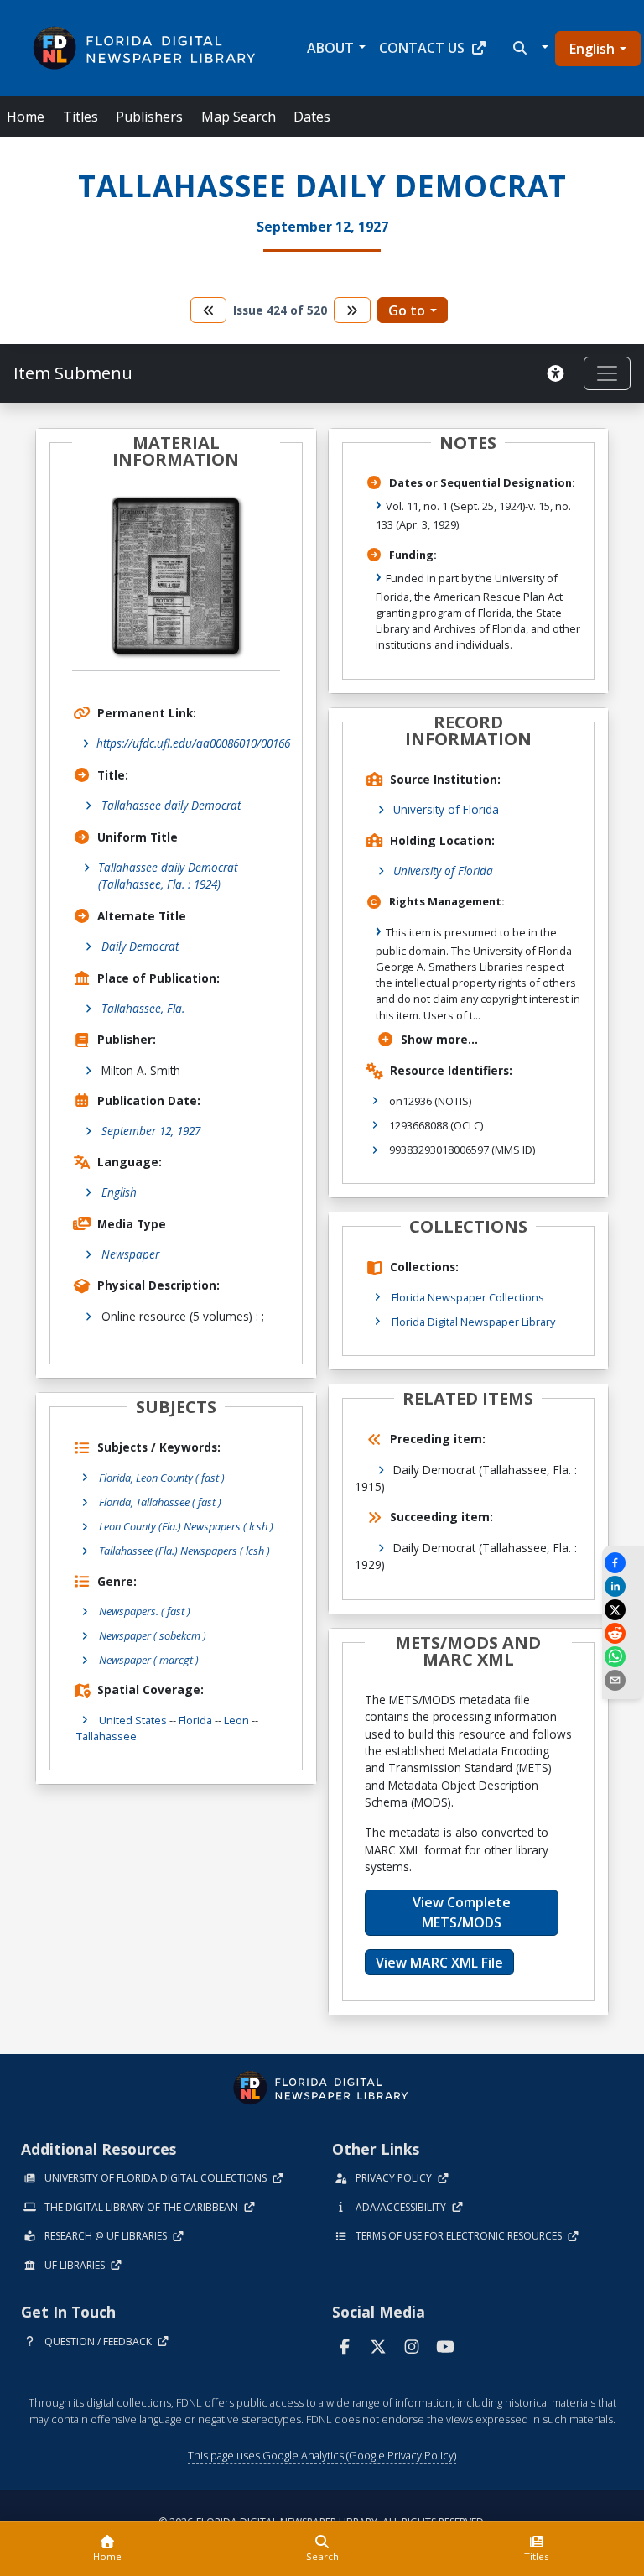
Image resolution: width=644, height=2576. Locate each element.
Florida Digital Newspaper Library (473, 1322)
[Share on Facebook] (623, 1563)
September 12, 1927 (151, 1131)
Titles (80, 117)
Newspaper (130, 1254)
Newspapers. (145, 1611)
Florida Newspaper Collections (468, 1297)
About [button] (330, 48)
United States (133, 1720)
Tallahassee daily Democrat (171, 805)
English (592, 49)
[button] (529, 48)
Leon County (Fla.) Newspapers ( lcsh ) (186, 1526)
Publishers (149, 117)
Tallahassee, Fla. (143, 1008)
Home (26, 117)
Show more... (439, 1039)
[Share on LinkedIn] (623, 1586)
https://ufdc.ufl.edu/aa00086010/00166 (193, 743)
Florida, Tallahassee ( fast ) (160, 1502)
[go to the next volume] (352, 310)
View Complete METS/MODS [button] (462, 1912)
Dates (312, 117)
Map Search (239, 117)
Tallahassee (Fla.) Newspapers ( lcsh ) (184, 1551)
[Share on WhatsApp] (623, 1657)
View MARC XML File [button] (439, 1963)
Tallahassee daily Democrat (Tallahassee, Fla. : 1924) (168, 876)
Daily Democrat (140, 946)
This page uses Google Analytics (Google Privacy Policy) (322, 2455)
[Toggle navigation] (607, 373)
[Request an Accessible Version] (558, 373)
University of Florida (446, 809)
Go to (407, 310)
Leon (236, 1720)
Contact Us (422, 48)
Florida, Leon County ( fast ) (162, 1478)
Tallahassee (106, 1736)
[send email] (623, 1680)
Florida (195, 1720)
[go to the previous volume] (209, 310)
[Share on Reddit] (623, 1633)
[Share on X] (623, 1610)
